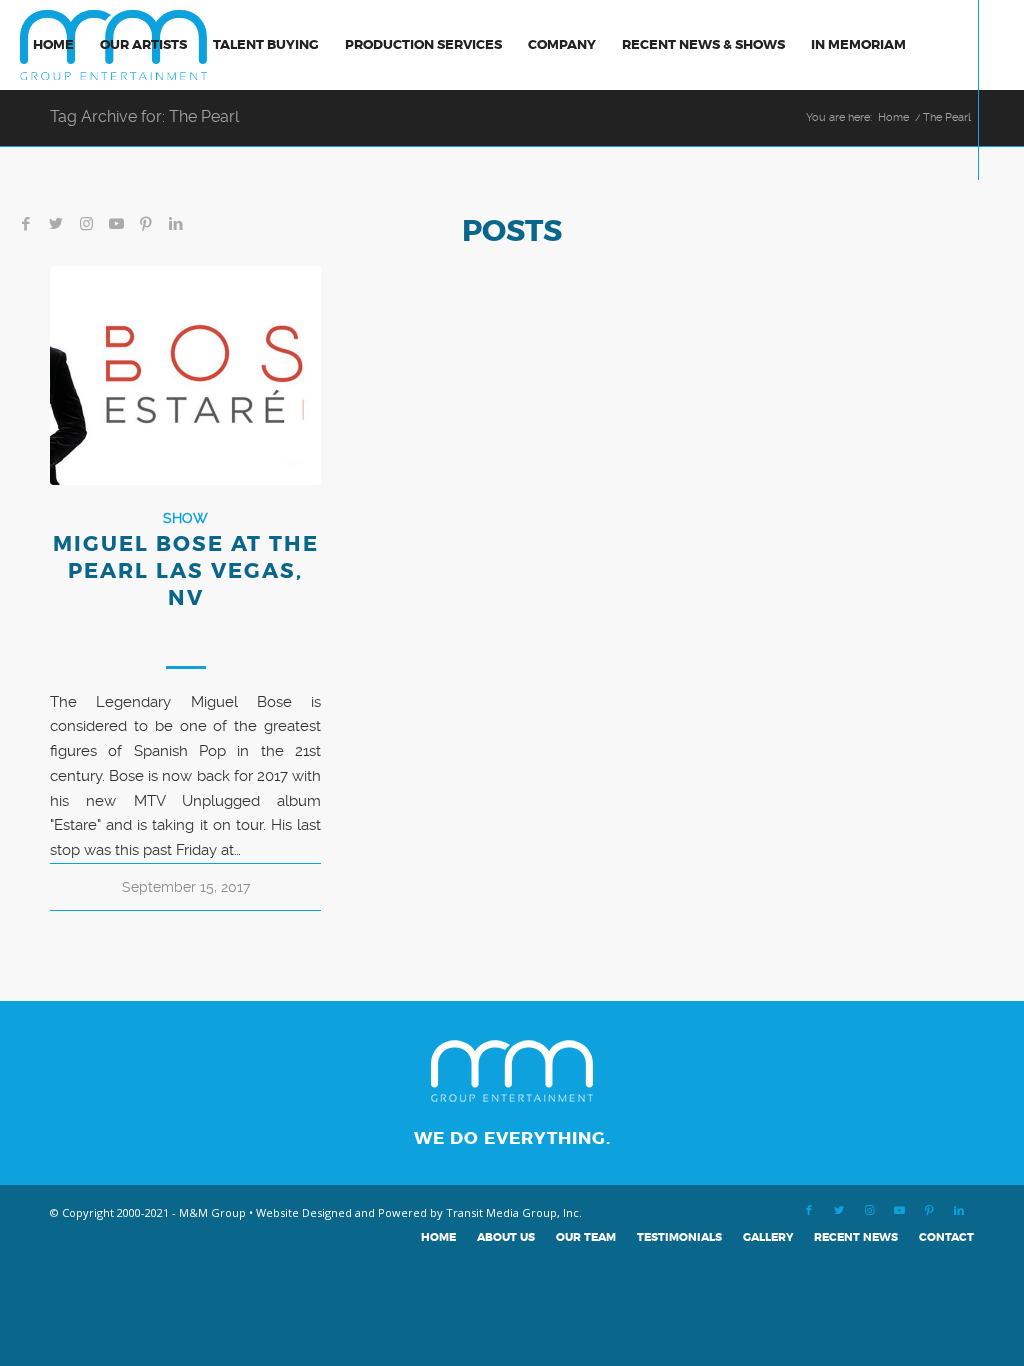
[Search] (39, 135)
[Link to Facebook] (26, 224)
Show (185, 518)
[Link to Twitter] (56, 224)
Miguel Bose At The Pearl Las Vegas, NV (186, 572)
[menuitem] (53, 45)
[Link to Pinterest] (146, 224)
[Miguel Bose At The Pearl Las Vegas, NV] (185, 375)
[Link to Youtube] (116, 224)
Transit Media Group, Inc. (514, 1212)
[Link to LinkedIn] (176, 224)
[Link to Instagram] (86, 224)
